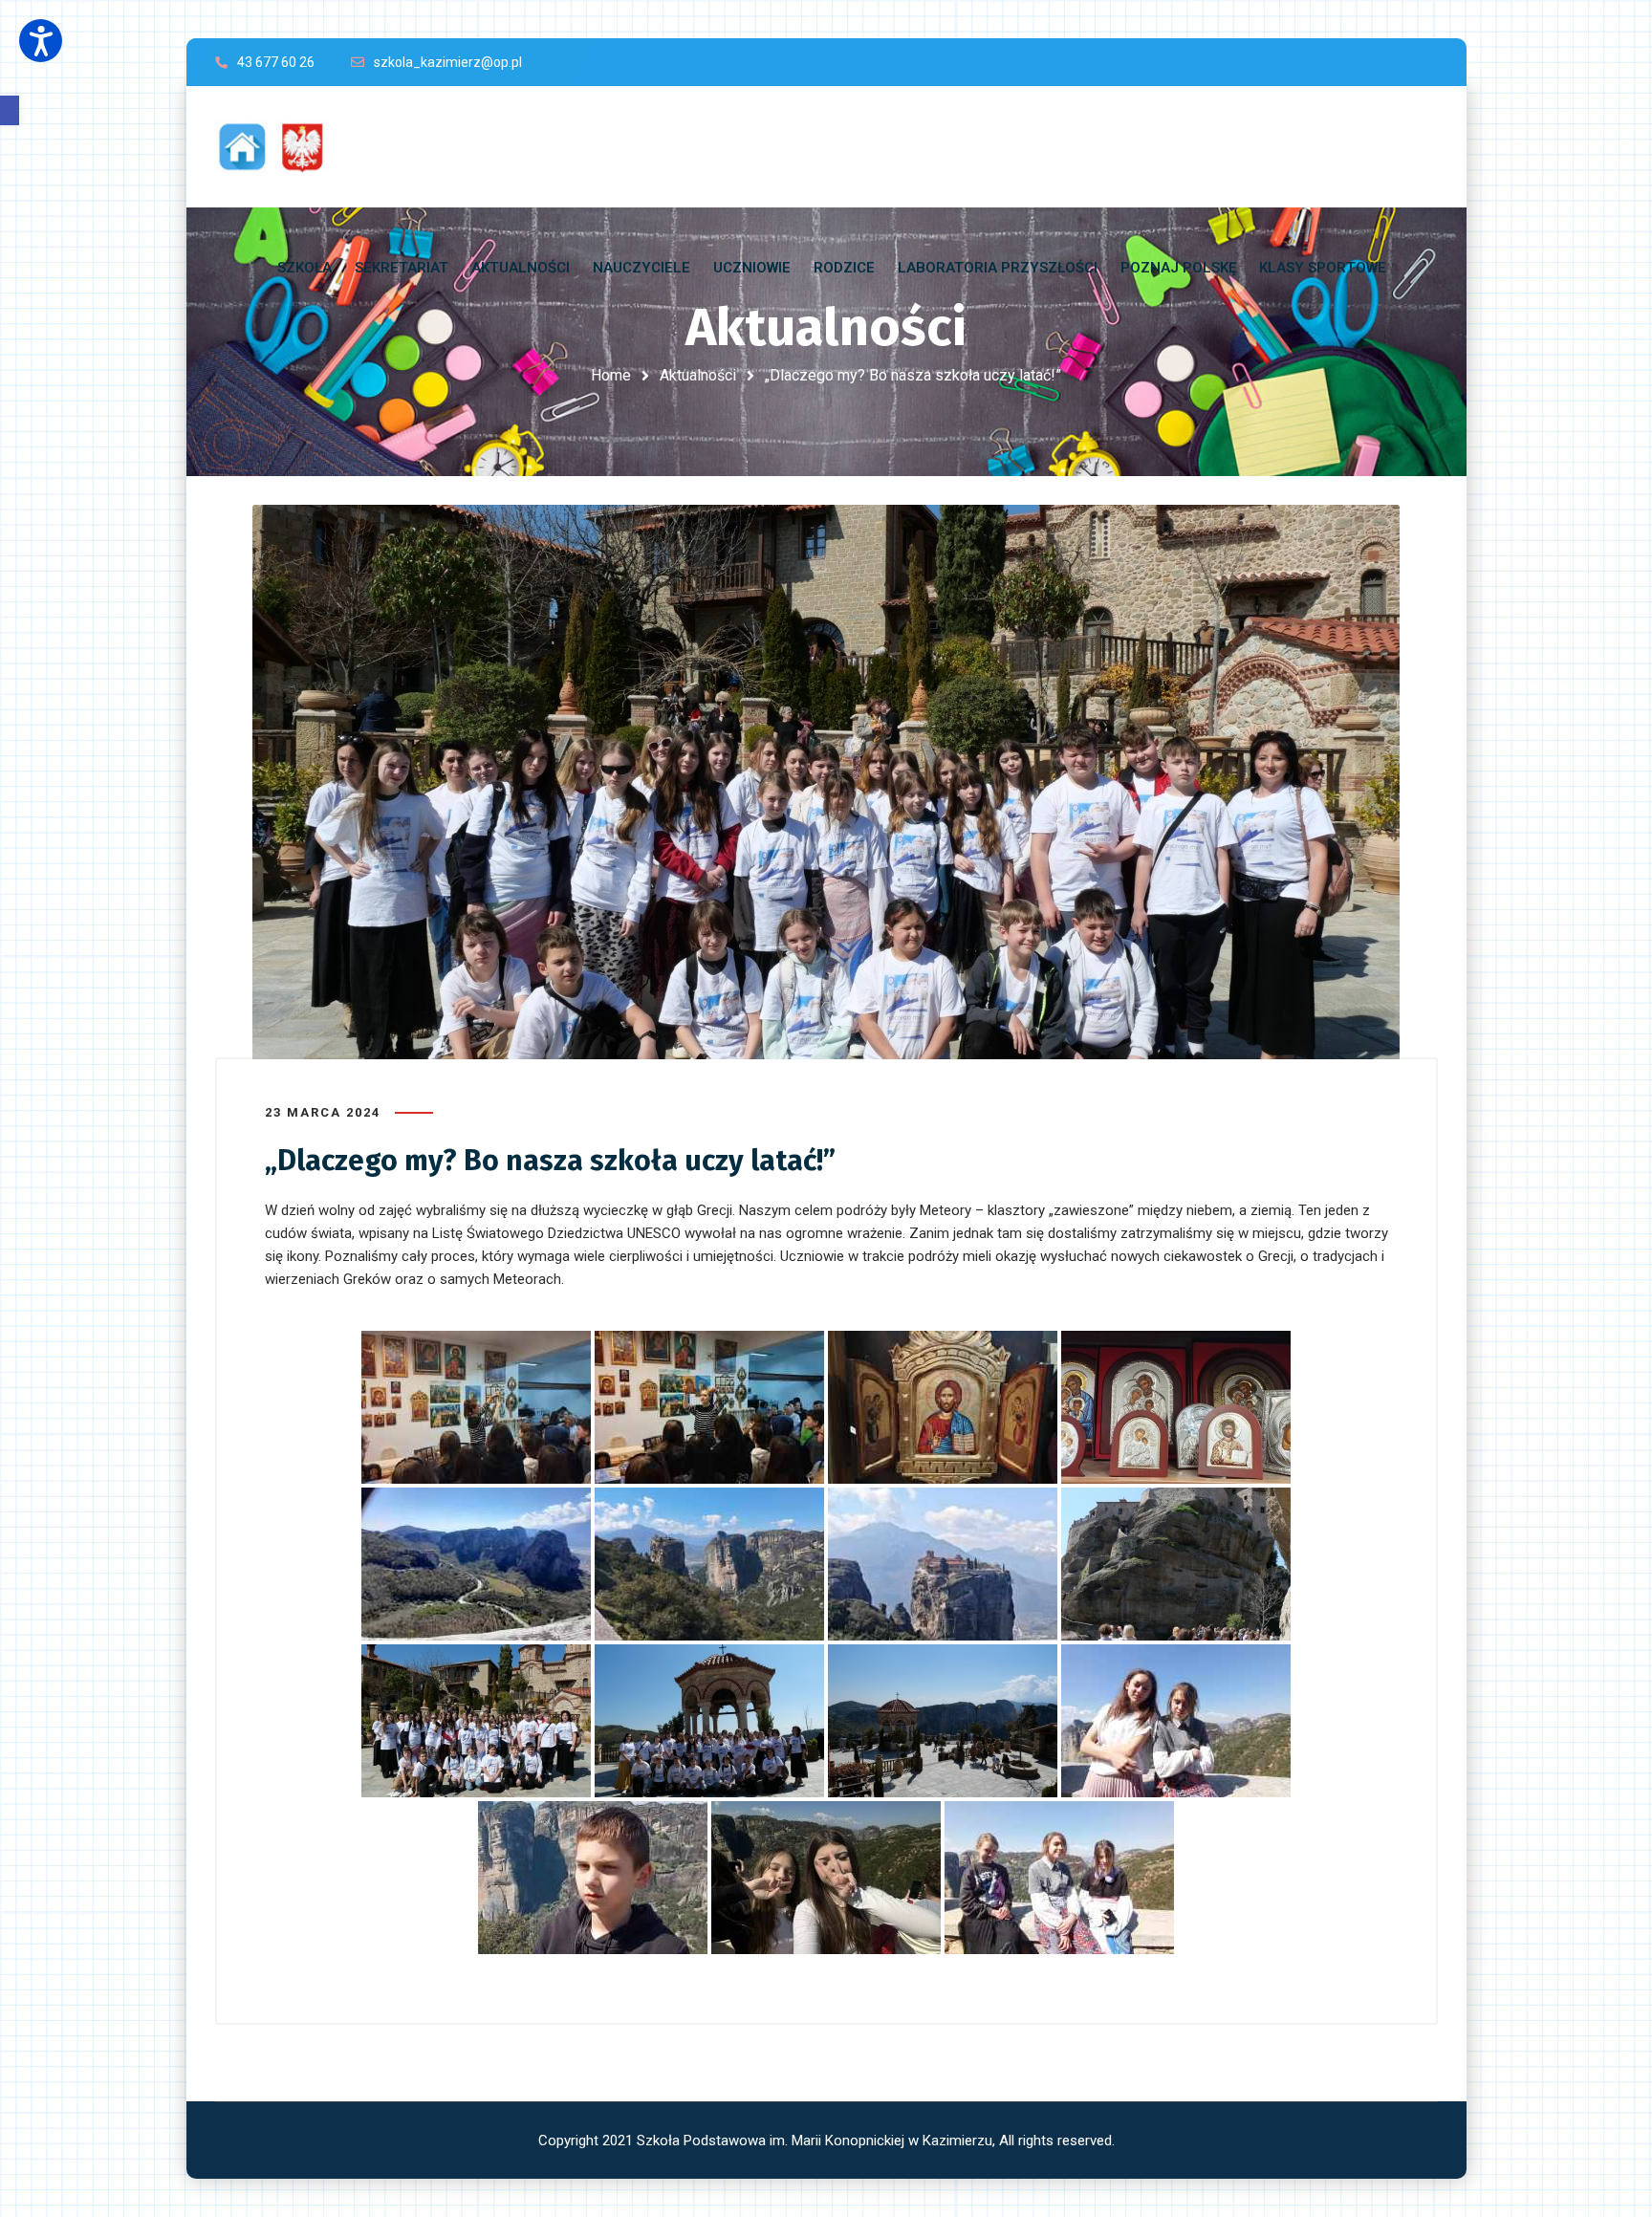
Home (611, 375)
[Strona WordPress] (280, 147)
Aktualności (698, 375)
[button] (10, 110)
